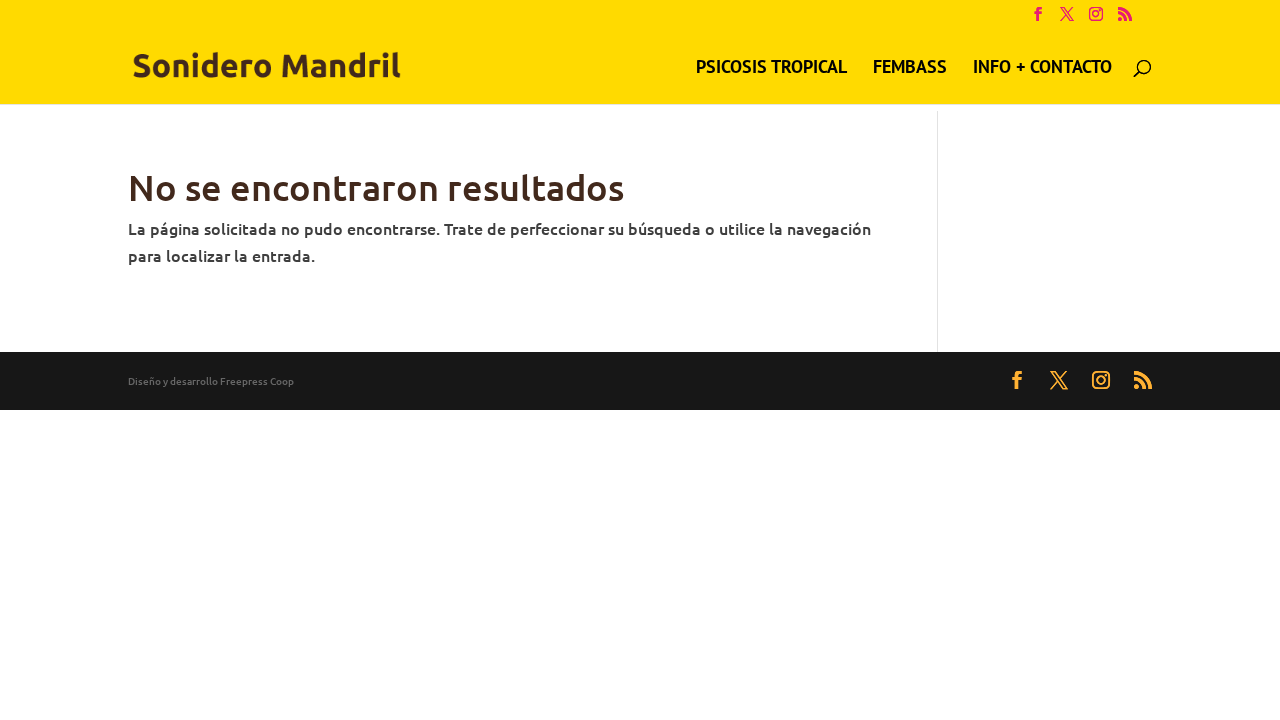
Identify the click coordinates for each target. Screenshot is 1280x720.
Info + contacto (1042, 69)
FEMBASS (910, 69)
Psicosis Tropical (771, 69)
